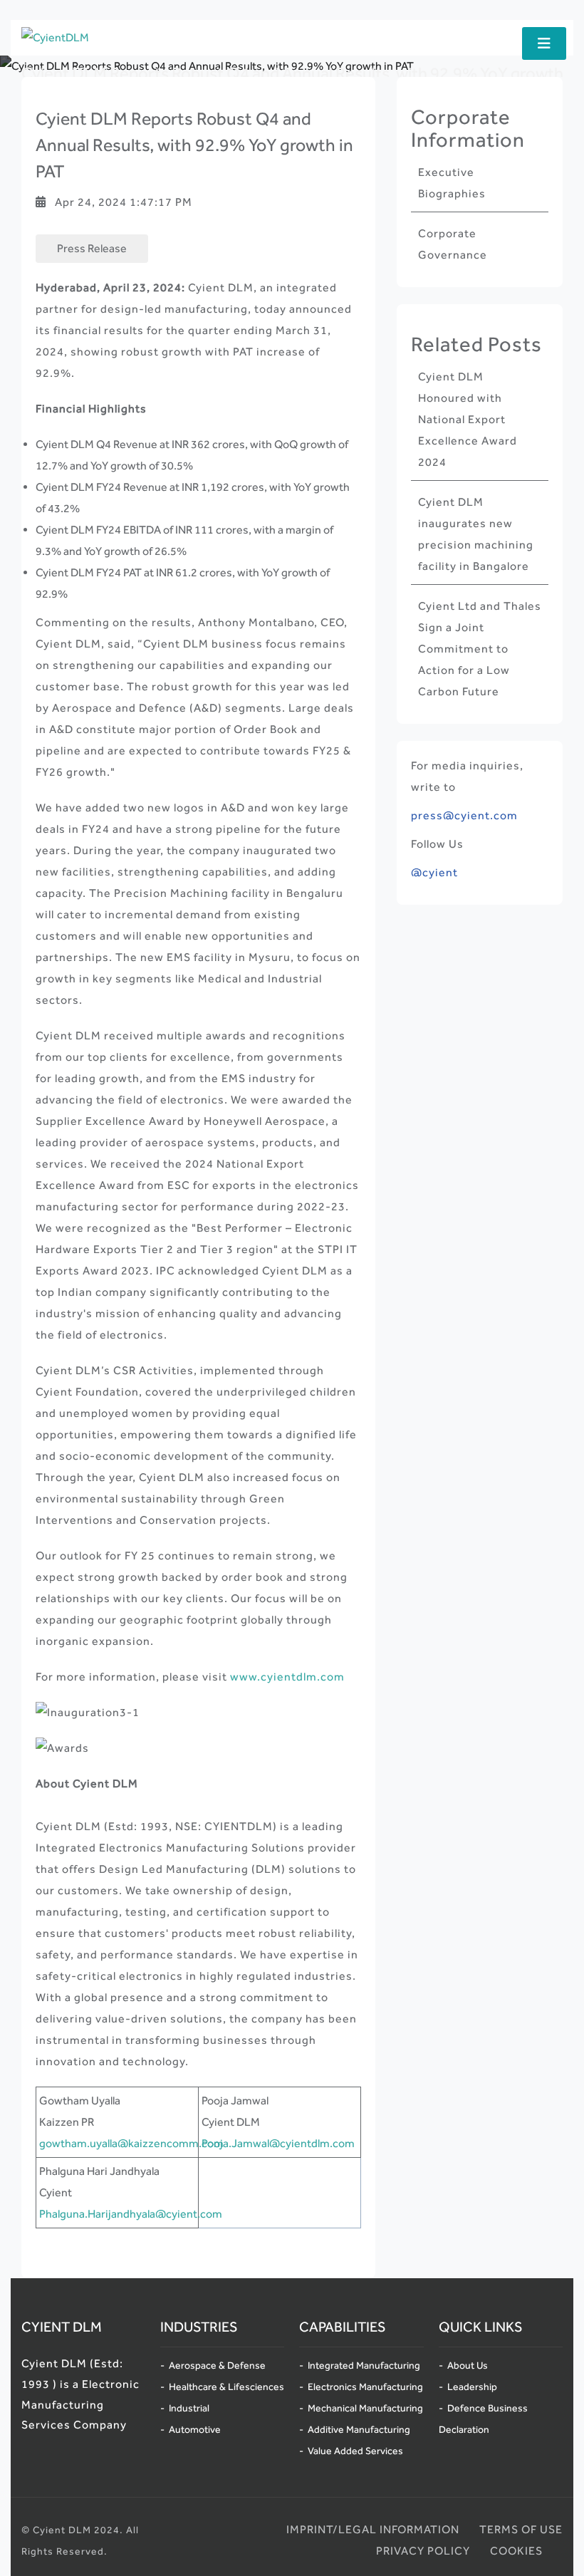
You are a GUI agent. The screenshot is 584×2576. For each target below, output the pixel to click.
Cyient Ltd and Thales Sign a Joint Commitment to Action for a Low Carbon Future (480, 649)
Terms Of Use (521, 2529)
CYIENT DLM (62, 2327)
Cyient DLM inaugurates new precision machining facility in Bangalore (476, 534)
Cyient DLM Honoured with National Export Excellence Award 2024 (468, 419)
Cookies (516, 2551)
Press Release (92, 248)
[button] (544, 43)
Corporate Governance (453, 244)
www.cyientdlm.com (287, 1677)
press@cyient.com (464, 815)
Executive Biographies (452, 183)
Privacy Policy (423, 2551)
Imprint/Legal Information (373, 2529)
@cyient (434, 872)
